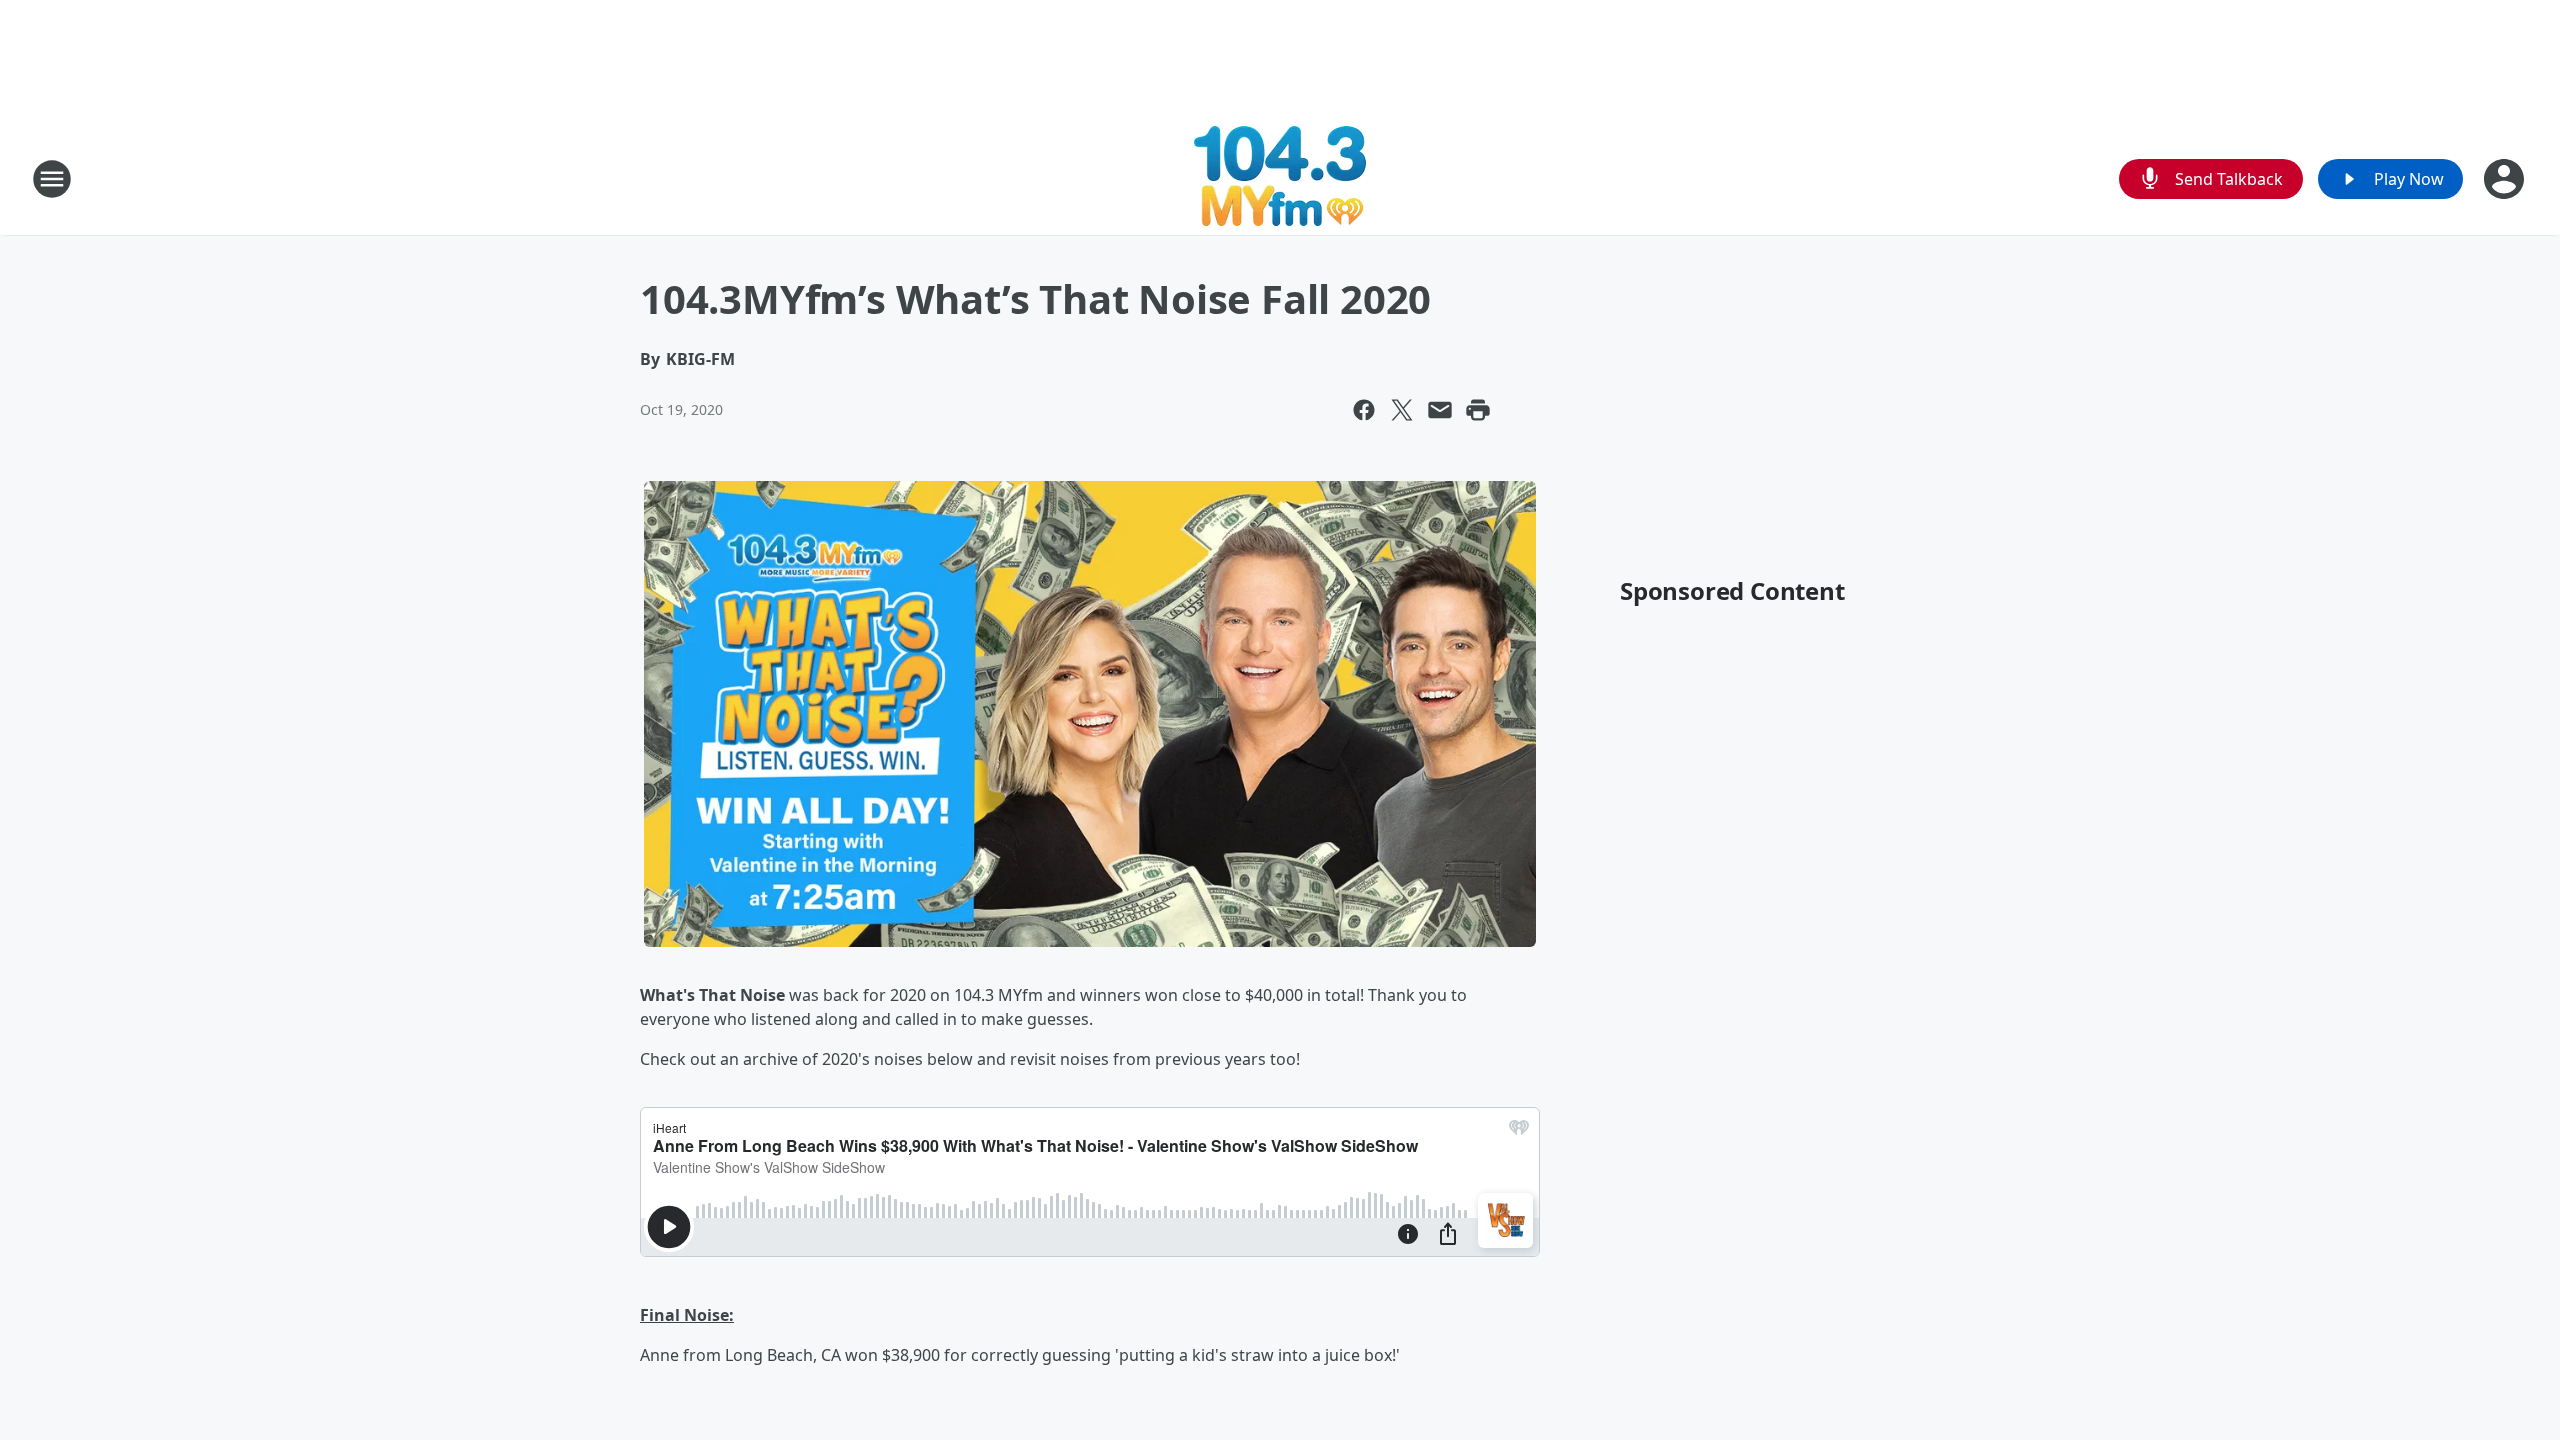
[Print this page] (1478, 410)
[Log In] (2506, 179)
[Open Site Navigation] (52, 179)
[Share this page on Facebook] (1364, 410)
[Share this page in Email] (1440, 410)
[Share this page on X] (1402, 410)
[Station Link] (1280, 178)
